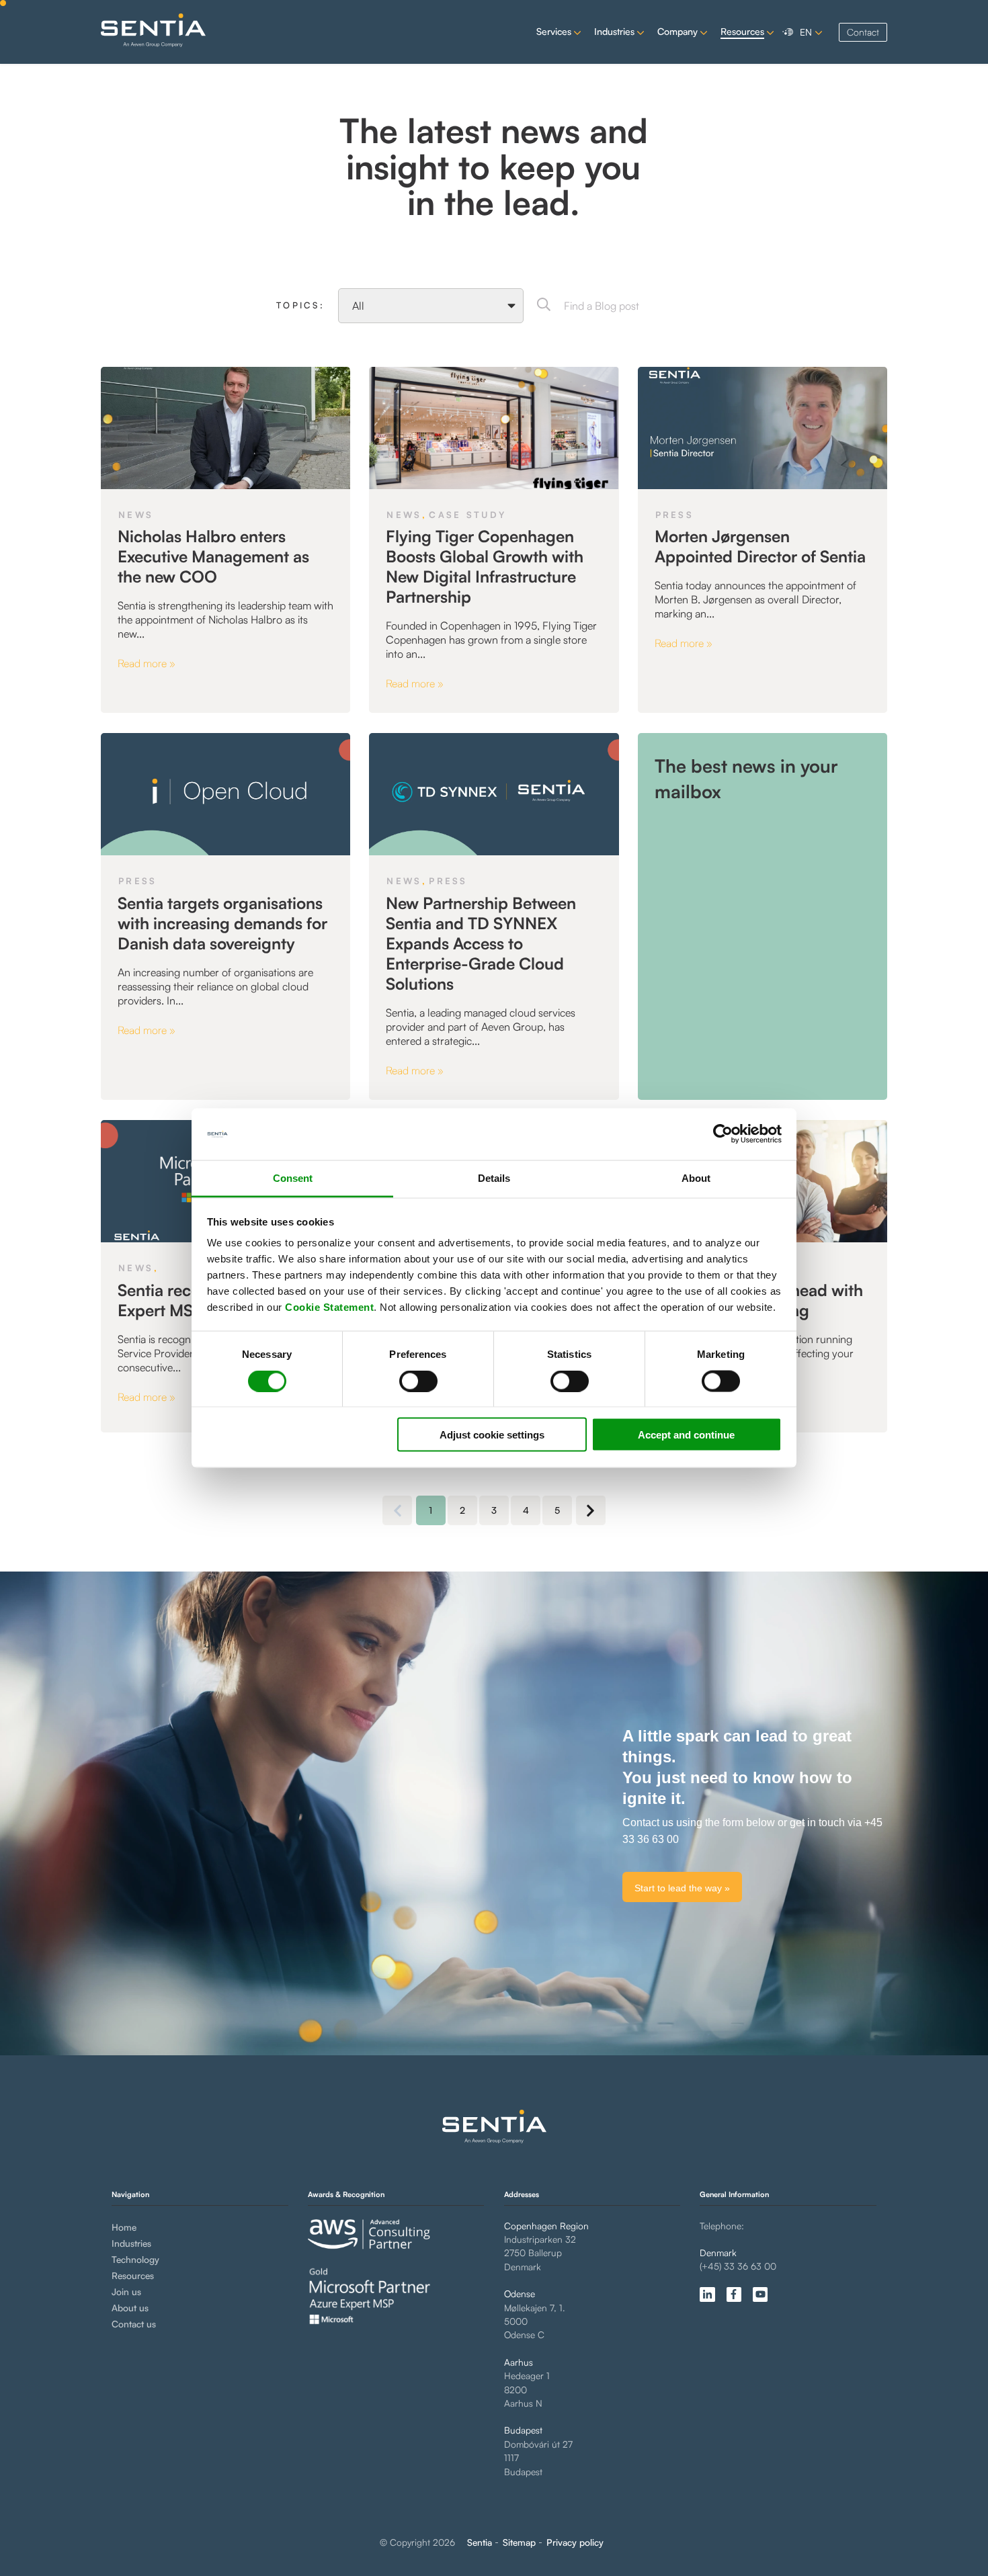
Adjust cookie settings (492, 1435)
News (136, 515)
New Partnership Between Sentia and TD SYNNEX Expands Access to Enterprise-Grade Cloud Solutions (481, 943)
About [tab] (696, 1177)
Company (677, 31)
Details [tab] (494, 1177)
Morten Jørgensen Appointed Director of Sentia (760, 546)
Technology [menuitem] (135, 2259)
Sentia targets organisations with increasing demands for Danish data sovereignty (222, 923)
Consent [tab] (293, 1177)
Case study (467, 515)
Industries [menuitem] (131, 2243)
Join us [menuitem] (126, 2291)
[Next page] (591, 1510)
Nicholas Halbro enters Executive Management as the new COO (213, 556)
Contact (863, 32)
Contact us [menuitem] (134, 2324)
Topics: (300, 305)
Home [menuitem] (124, 2227)
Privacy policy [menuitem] (575, 2542)
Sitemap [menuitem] (519, 2542)
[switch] (407, 1381)
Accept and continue (686, 1435)
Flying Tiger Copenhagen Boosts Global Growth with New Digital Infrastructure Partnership (485, 566)
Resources (742, 31)
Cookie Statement (329, 1307)
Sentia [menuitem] (480, 2542)
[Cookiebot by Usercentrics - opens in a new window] (723, 1134)
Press (674, 515)
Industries (614, 31)
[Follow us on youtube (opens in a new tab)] (760, 2294)
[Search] (544, 306)
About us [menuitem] (130, 2308)
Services (554, 31)
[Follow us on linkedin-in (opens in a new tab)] (707, 2294)
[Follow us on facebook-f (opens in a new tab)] (734, 2294)
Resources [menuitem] (133, 2275)
